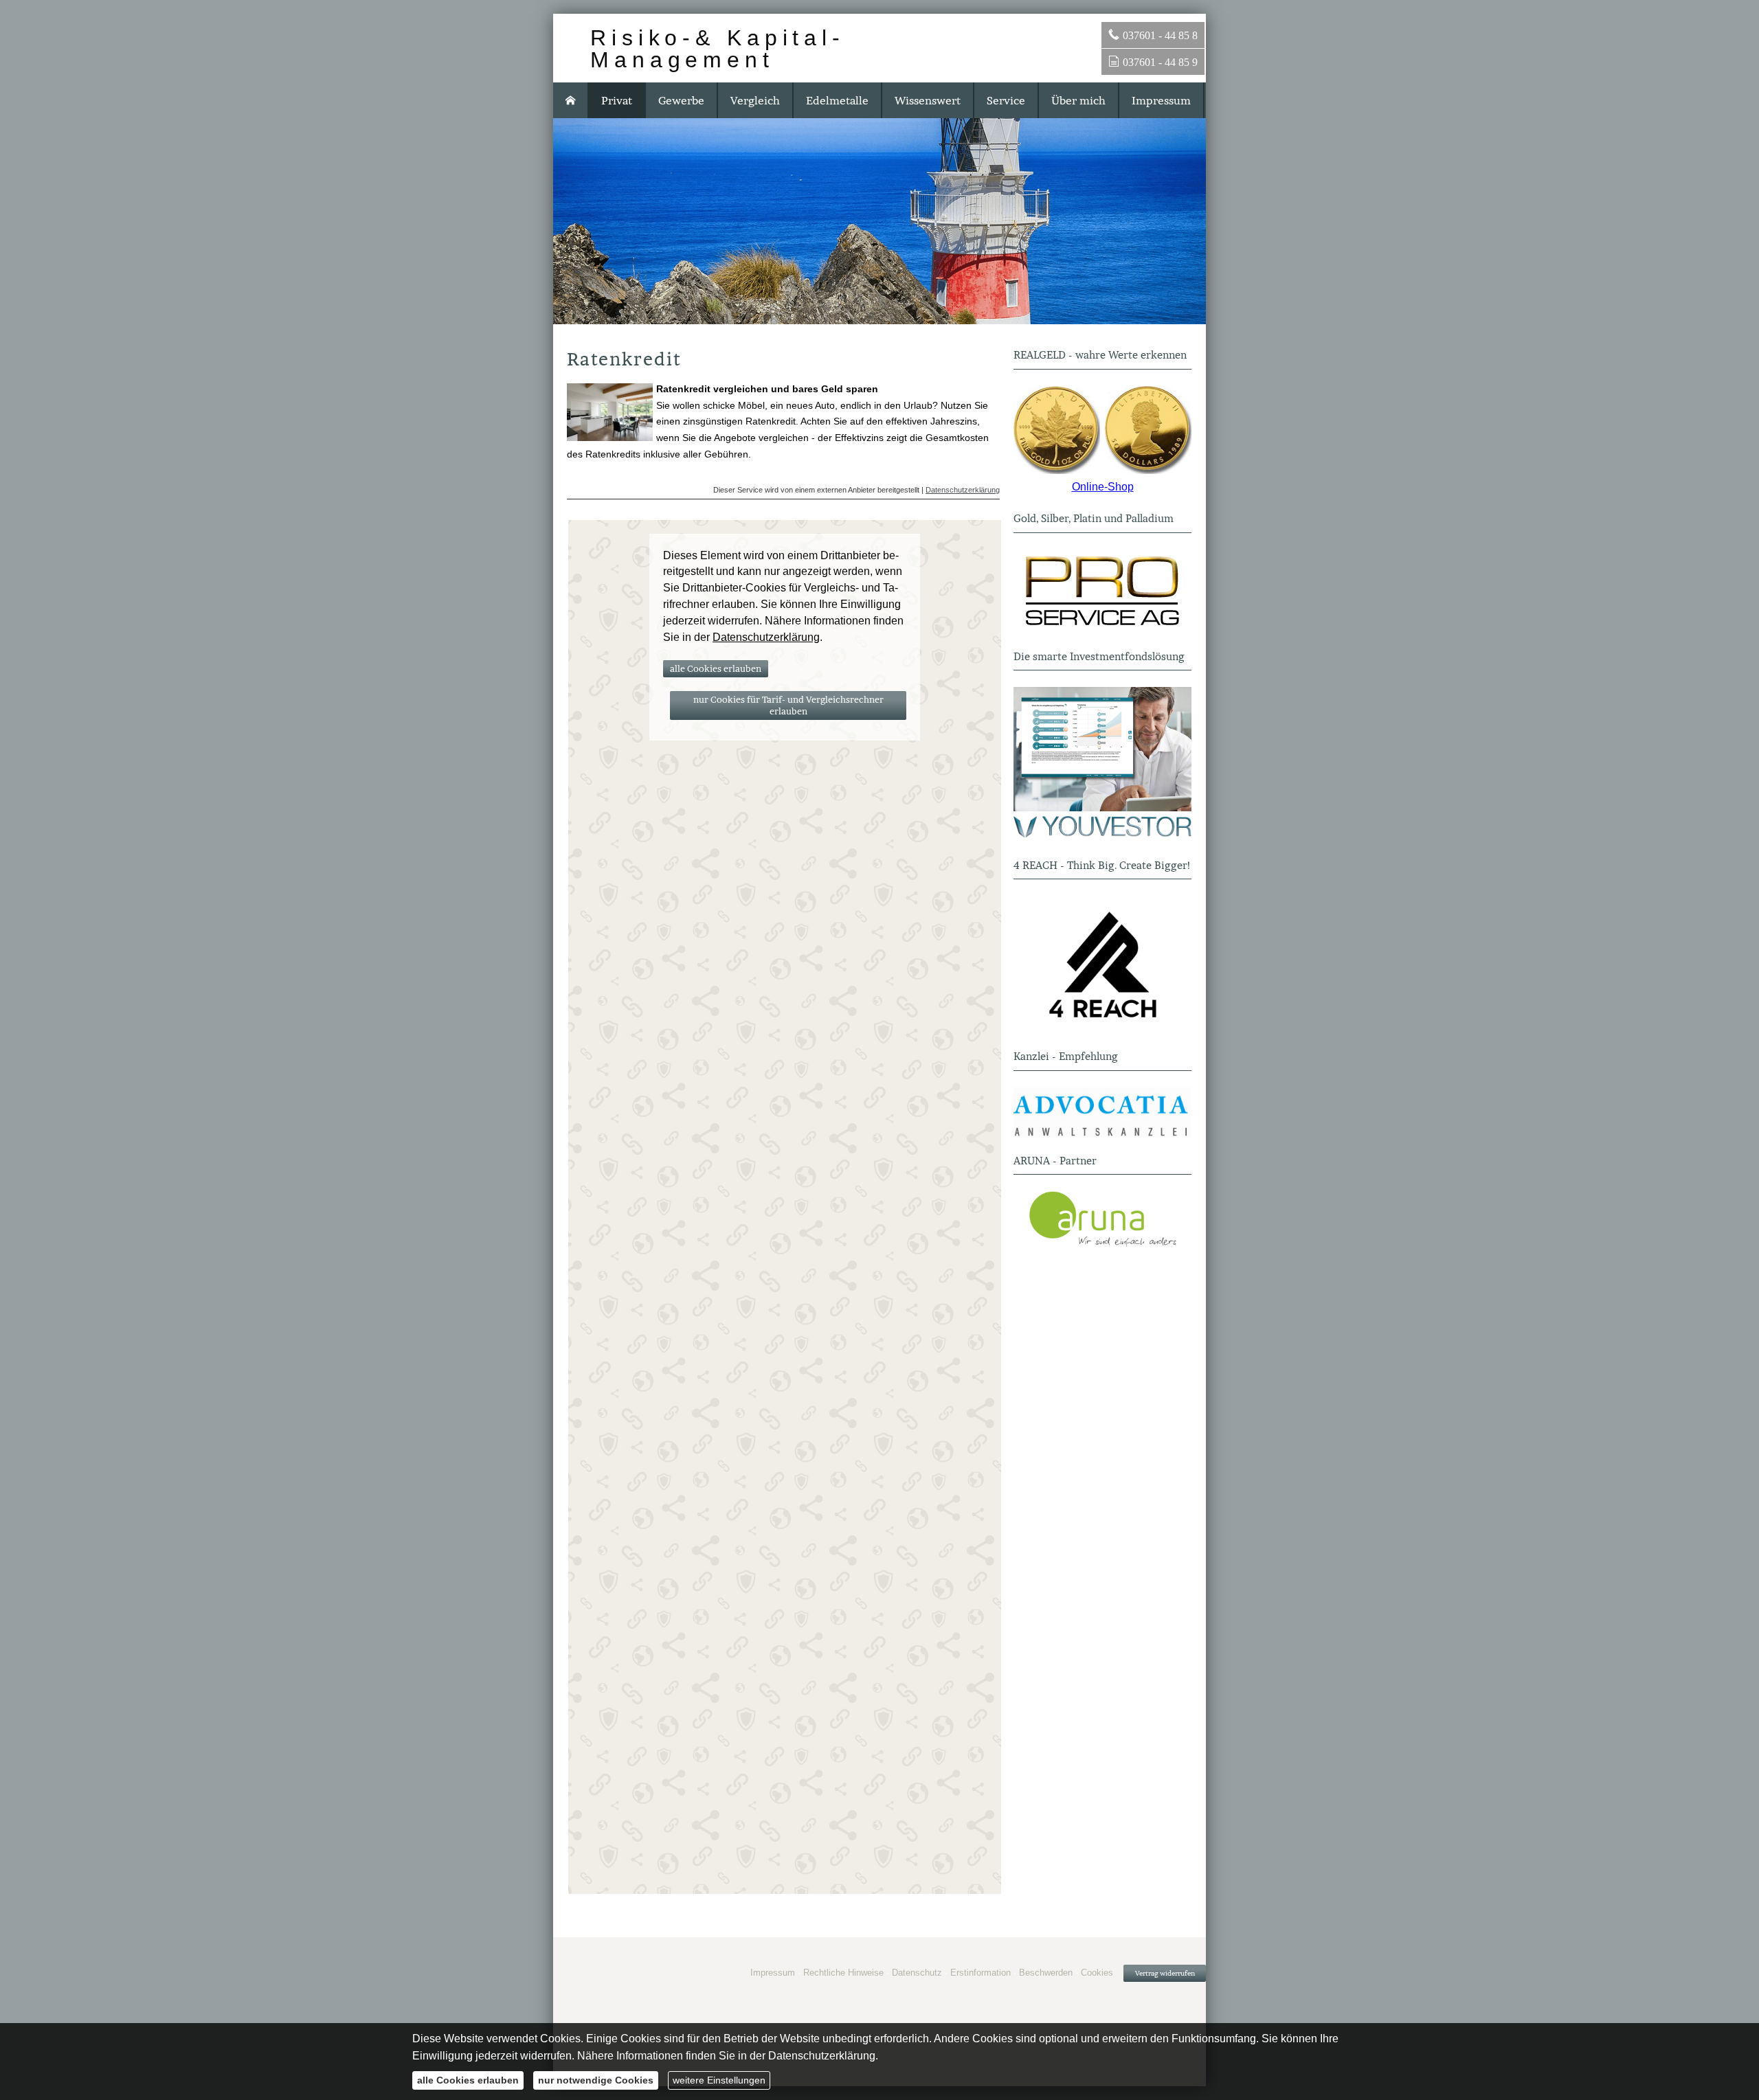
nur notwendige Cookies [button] (596, 2080)
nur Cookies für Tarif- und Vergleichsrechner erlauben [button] (788, 705)
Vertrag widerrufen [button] (1165, 1973)
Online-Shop (1103, 487)
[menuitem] (571, 100)
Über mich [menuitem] (1078, 100)
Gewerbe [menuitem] (681, 100)
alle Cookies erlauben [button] (716, 669)
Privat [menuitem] (617, 100)
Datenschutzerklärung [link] (766, 637)
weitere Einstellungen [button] (719, 2080)
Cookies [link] (1097, 1973)
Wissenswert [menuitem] (928, 100)
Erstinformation (981, 1973)
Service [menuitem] (1006, 100)
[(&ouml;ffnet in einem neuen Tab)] (1102, 430)
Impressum (773, 1973)
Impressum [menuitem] (1161, 100)
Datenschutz (917, 1973)
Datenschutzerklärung (963, 490)
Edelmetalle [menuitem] (837, 100)
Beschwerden (1046, 1973)
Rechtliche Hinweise (843, 1973)
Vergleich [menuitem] (755, 100)
